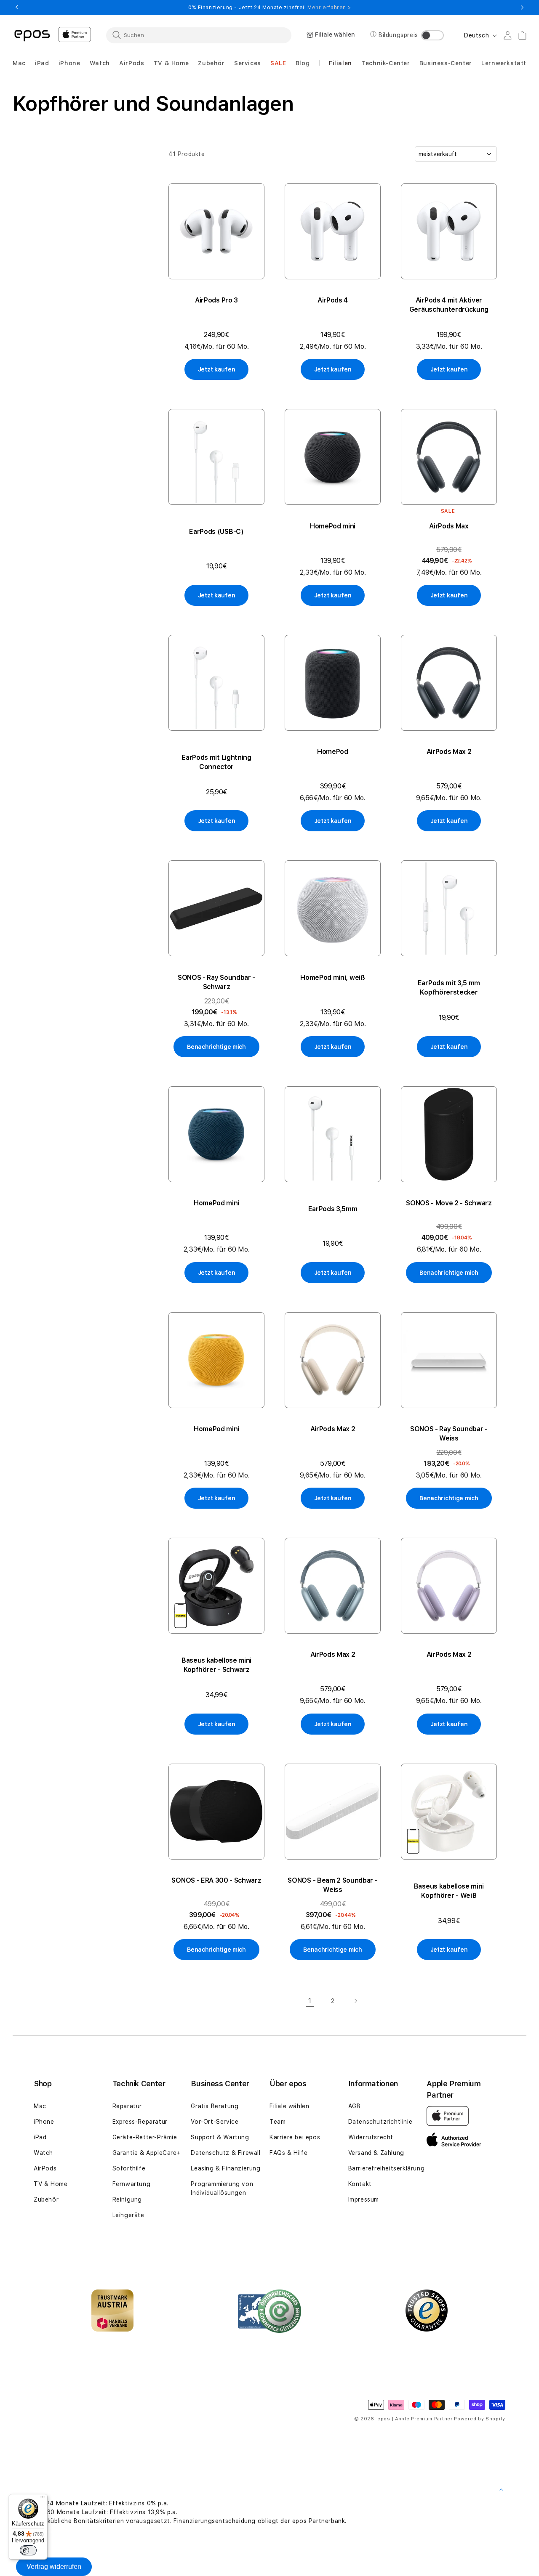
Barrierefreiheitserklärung (387, 2168)
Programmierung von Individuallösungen (222, 2188)
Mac (40, 2106)
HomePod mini (333, 526)
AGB (355, 2106)
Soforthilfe (129, 2168)
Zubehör (46, 2199)
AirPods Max (449, 526)
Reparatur (127, 2106)
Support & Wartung (220, 2137)
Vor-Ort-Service (215, 2122)
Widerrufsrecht (371, 2137)
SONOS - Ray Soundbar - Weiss (449, 1434)
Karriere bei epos (295, 2137)
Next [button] (522, 8)
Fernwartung (132, 2184)
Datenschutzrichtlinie (380, 2122)
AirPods (45, 2168)
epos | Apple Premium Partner (415, 2419)
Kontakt (360, 2184)
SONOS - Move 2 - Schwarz (449, 1203)
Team (278, 2122)
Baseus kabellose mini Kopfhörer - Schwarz (216, 1665)
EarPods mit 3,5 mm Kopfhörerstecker (449, 988)
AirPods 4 (333, 300)
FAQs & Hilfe (288, 2153)
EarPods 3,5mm (333, 1209)
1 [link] (310, 2001)
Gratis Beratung (215, 2106)
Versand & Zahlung (376, 2153)
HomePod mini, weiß (332, 978)
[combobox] (199, 35)
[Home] (32, 35)
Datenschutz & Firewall (225, 2153)
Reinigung (127, 2199)
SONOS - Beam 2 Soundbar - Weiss (332, 1885)
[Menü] (43, 2499)
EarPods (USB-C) (216, 532)
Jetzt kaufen (217, 369)
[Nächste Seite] (355, 2001)
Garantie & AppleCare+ (147, 2153)
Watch (43, 2153)
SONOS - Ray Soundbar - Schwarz (216, 982)
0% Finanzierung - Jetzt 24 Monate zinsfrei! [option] (269, 8)
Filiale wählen (289, 2106)
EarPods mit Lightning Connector (216, 762)
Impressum (364, 2199)
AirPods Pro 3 (216, 300)
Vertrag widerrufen (54, 2567)
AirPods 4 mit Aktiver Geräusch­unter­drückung (449, 305)
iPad (40, 2137)
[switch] (28, 2550)
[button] (19, 63)
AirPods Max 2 (449, 752)
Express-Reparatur (140, 2122)
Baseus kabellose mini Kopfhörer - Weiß (449, 1891)
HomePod (333, 752)
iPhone (44, 2122)
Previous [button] (17, 8)
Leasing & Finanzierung (225, 2168)
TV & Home (51, 2184)
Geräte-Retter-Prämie (145, 2137)
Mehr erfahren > (329, 8)
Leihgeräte (128, 2215)
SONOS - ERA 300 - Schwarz (216, 1880)
